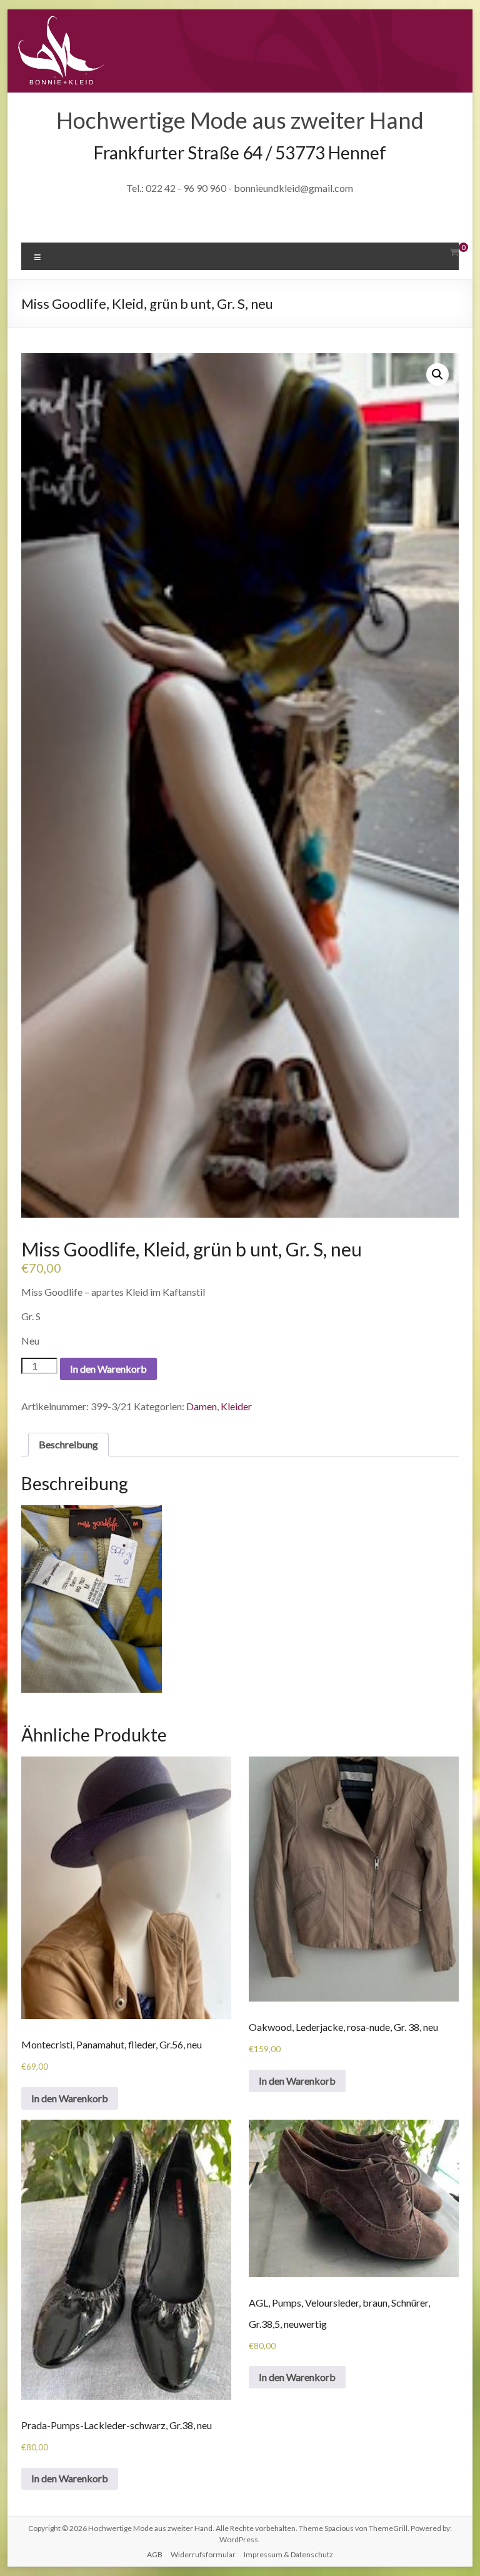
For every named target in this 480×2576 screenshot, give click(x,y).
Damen (202, 1406)
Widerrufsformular (203, 2554)
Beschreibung (68, 1444)
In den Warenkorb (108, 1369)
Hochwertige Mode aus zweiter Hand (240, 120)
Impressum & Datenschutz (288, 2554)
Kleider (236, 1406)
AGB (155, 2554)
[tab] (68, 1445)
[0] (454, 252)
